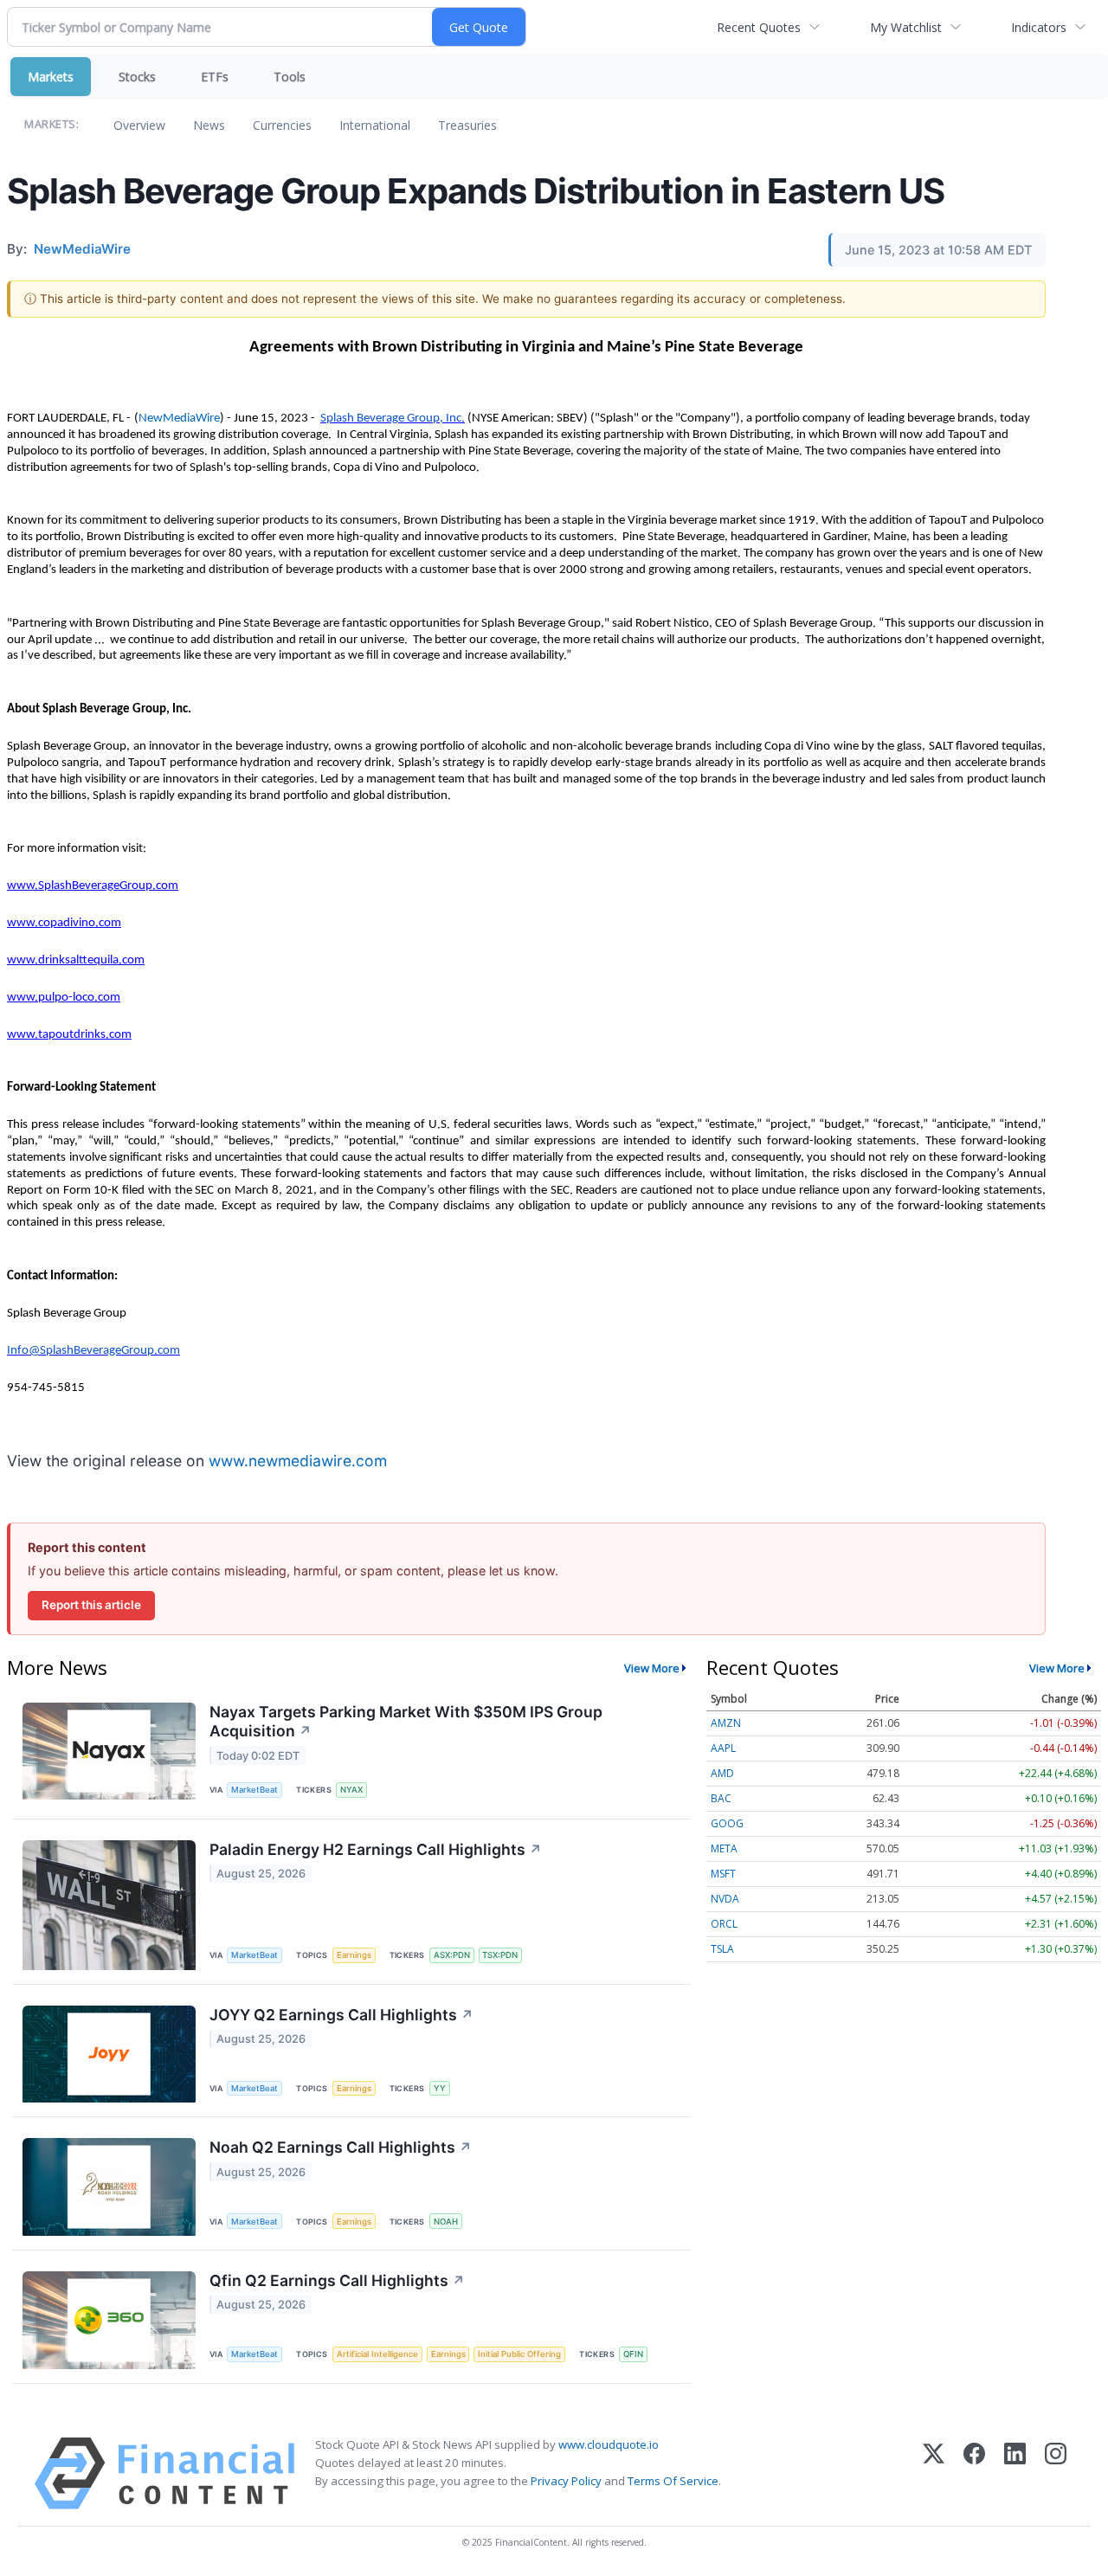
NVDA (725, 1899)
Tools (290, 77)
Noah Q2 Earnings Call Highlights (341, 2147)
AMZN (726, 1723)
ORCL (724, 1924)
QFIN (633, 2354)
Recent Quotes (759, 27)
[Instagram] (1056, 2473)
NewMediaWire (179, 419)
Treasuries (467, 125)
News (209, 125)
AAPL (723, 1748)
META (724, 1848)
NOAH (446, 2222)
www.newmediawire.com (298, 1461)
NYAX (351, 1790)
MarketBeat (254, 1790)
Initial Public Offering (519, 2354)
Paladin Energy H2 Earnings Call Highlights (376, 1849)
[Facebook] (974, 2473)
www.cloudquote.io (609, 2444)
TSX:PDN (500, 1955)
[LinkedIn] (1015, 2473)
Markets (51, 77)
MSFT (723, 1874)
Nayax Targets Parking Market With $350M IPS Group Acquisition (406, 1722)
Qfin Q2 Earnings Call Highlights (337, 2280)
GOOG (727, 1823)
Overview (139, 125)
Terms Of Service (673, 2481)
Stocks (137, 77)
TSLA (722, 1949)
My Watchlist (906, 27)
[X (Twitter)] (934, 2473)
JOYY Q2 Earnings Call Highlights (341, 2015)
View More (652, 1668)
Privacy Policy (566, 2481)
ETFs (215, 77)
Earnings (354, 1955)
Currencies (282, 125)
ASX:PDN (452, 1955)
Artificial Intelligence (377, 2354)
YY (440, 2088)
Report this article (91, 1605)
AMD (722, 1773)
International (375, 125)
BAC (721, 1798)
